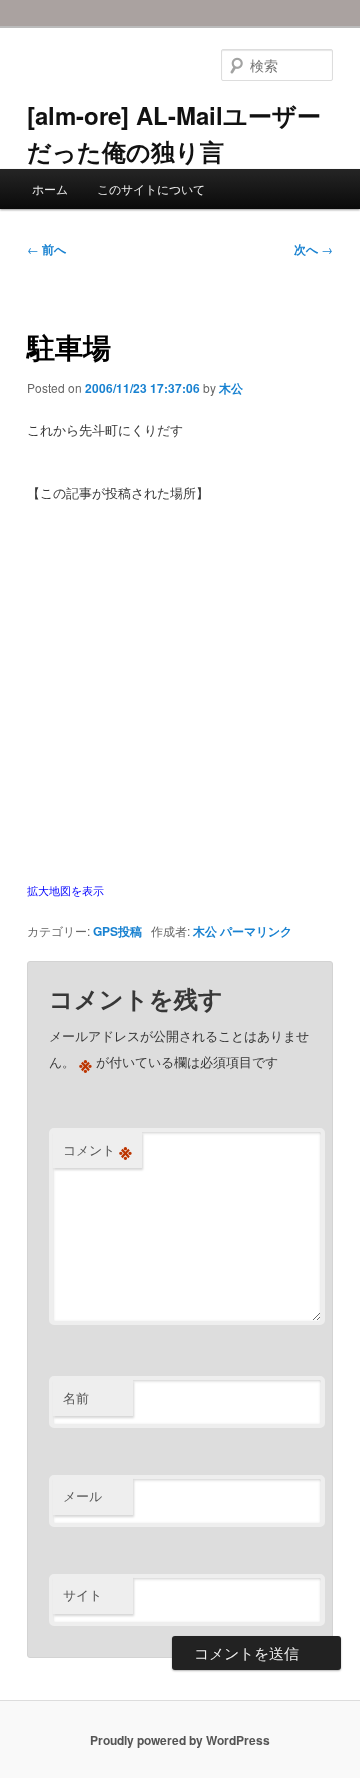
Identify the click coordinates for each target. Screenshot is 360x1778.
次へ (313, 249)
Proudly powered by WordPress (180, 1740)
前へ (46, 249)
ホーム (50, 188)
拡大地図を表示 (65, 890)
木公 (231, 388)
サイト (82, 1594)
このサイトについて (151, 188)
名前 (76, 1397)
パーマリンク (256, 931)
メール (82, 1495)
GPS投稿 (117, 931)
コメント (97, 1150)
